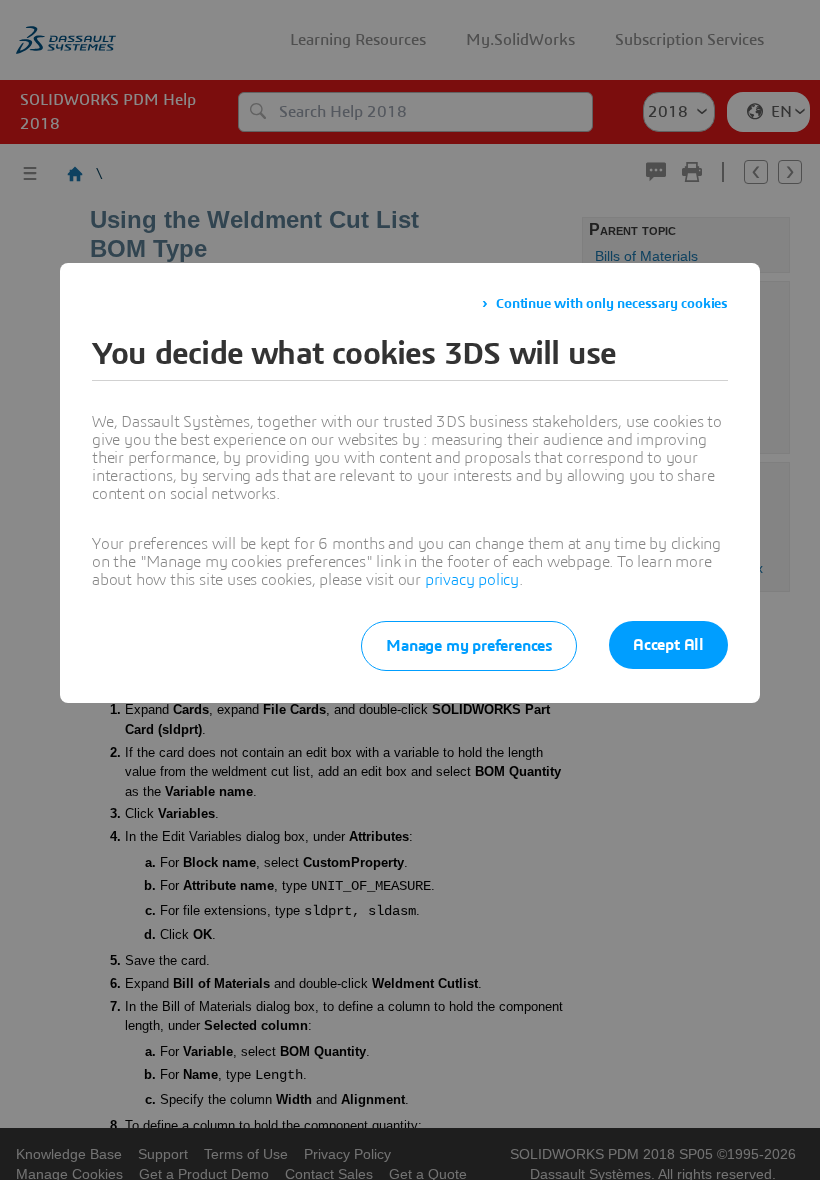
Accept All (668, 645)
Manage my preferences (469, 646)
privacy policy (472, 580)
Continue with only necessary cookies (612, 304)
